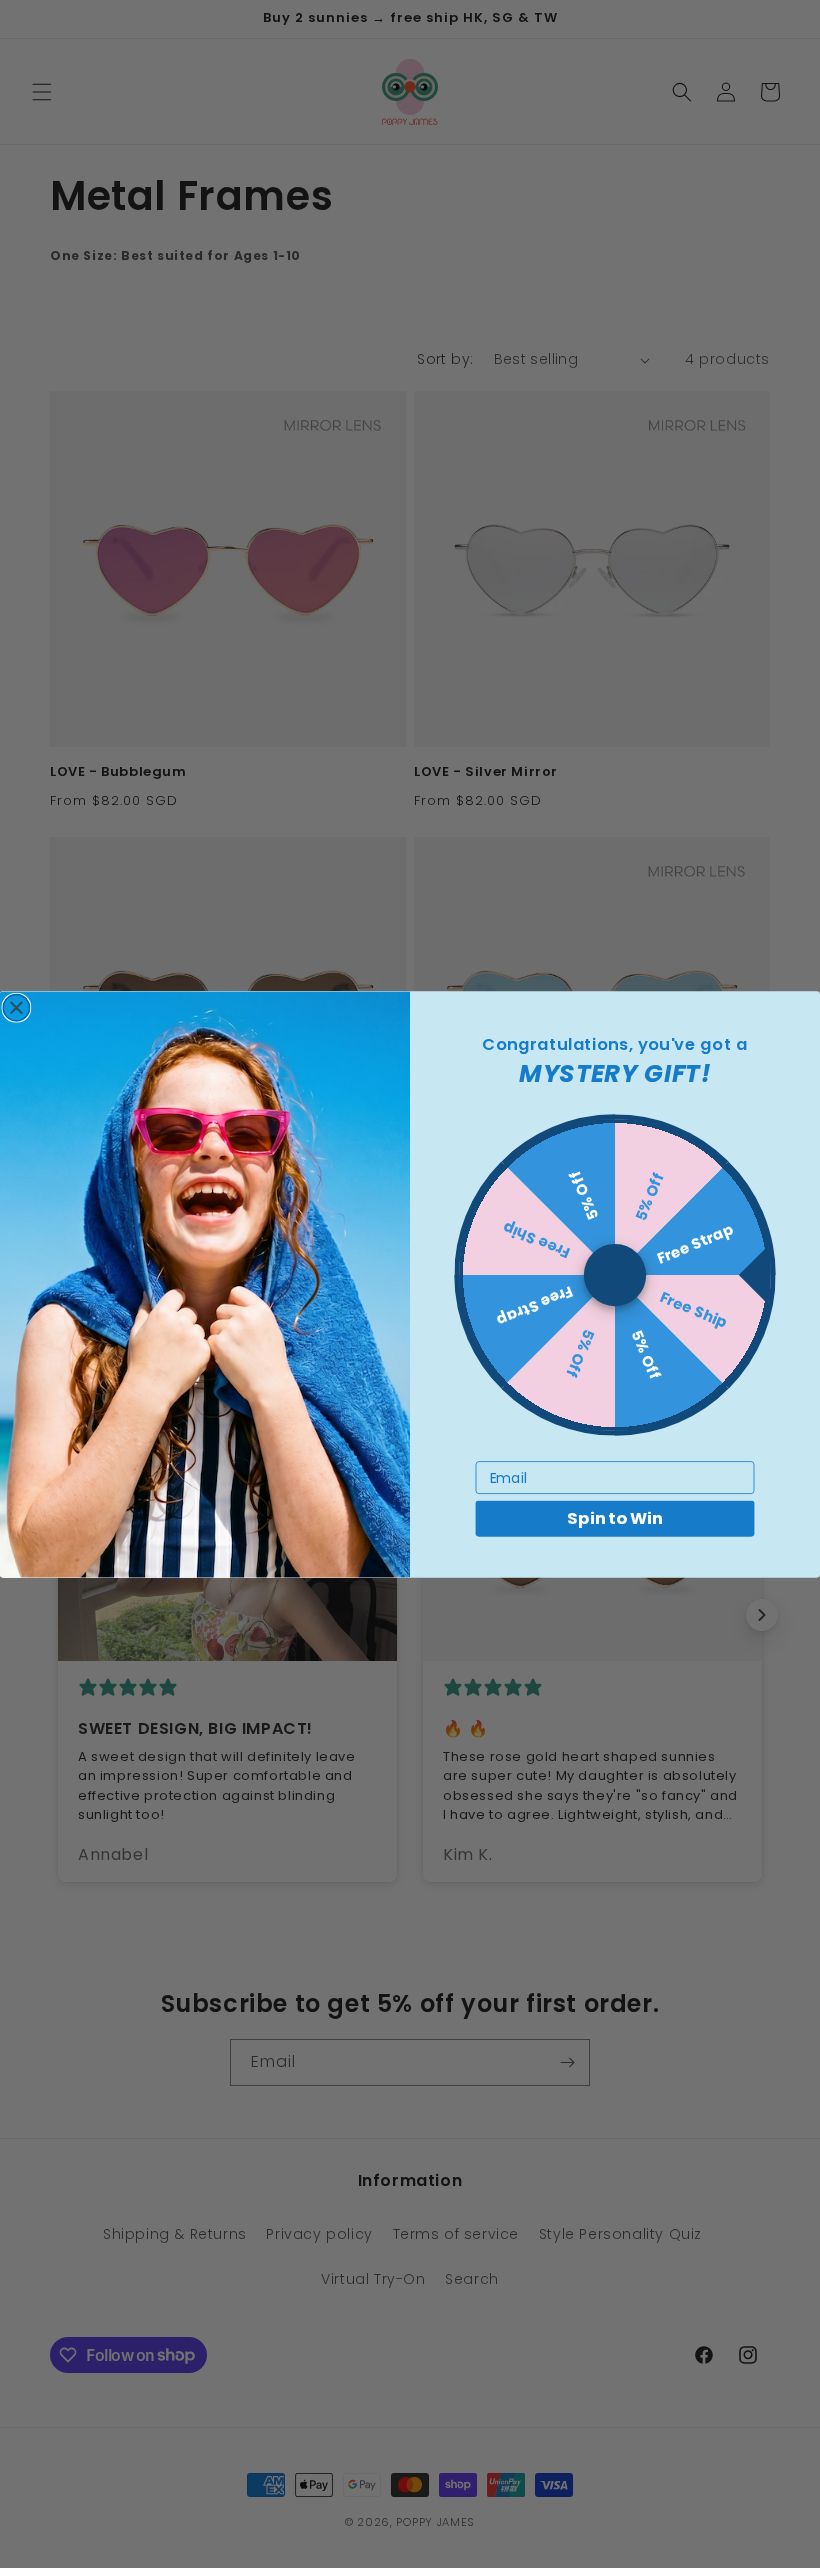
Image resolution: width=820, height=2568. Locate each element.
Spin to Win (614, 1518)
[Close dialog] (16, 1007)
